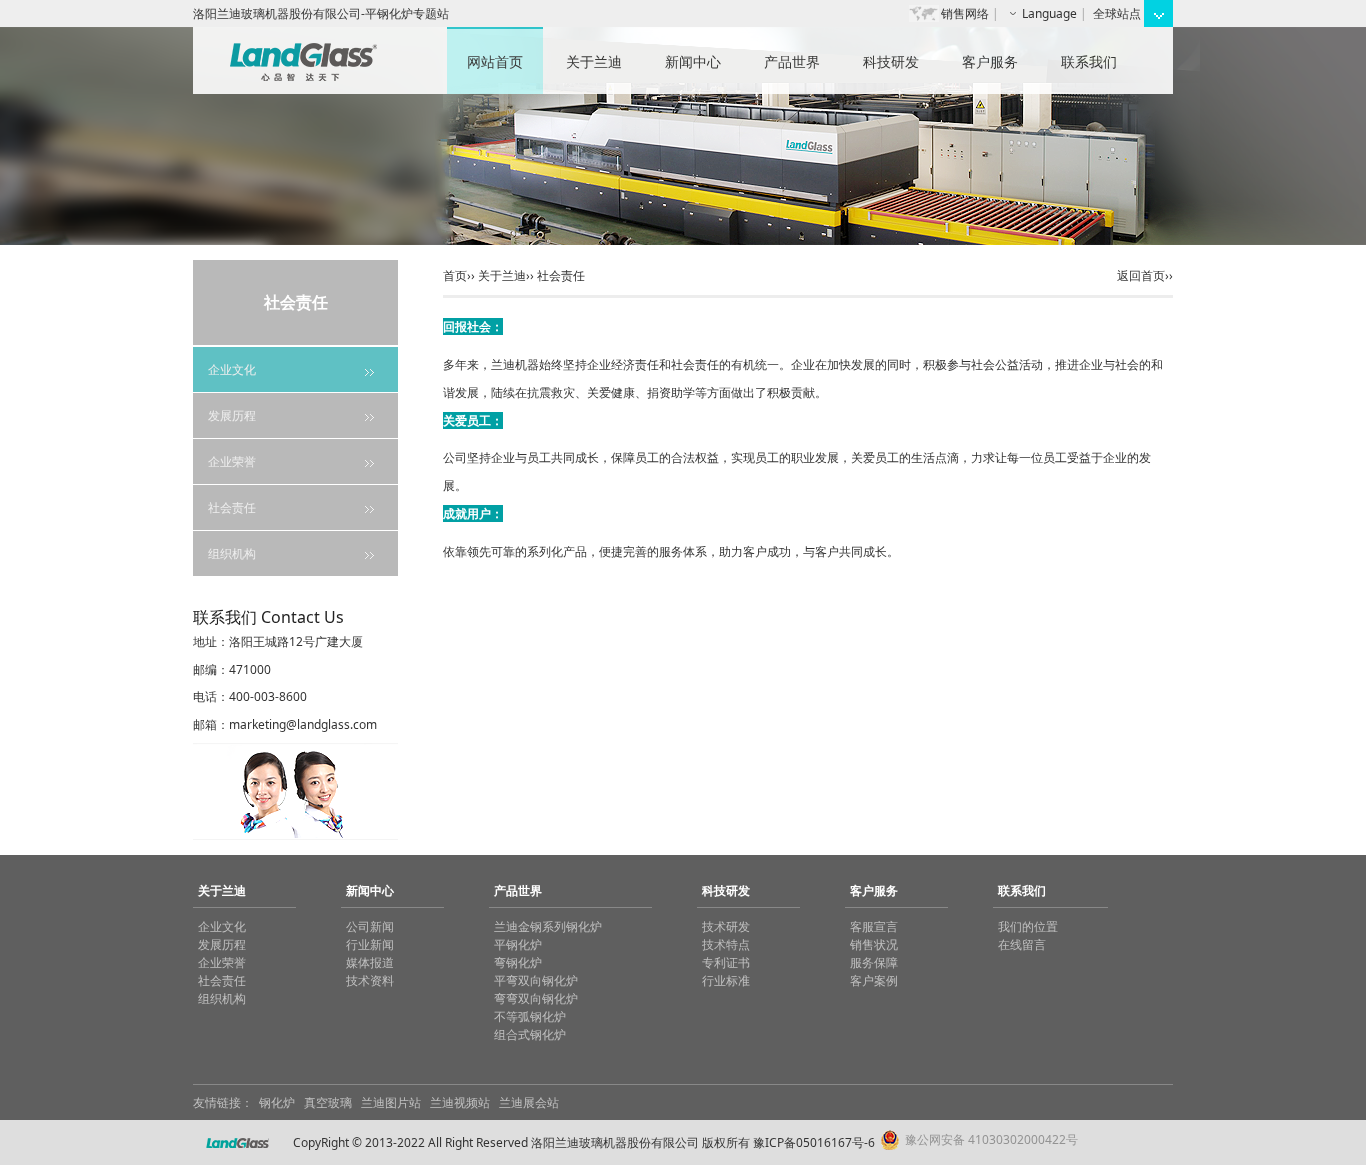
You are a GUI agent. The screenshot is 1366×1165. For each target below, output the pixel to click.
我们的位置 (1028, 926)
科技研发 (891, 61)
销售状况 (874, 944)
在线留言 (1022, 944)
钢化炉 (277, 1102)
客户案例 (874, 980)
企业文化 (232, 369)
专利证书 (726, 962)
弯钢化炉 (518, 962)
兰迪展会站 (529, 1102)
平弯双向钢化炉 (536, 980)
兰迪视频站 (460, 1102)
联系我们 (1089, 61)
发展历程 (232, 415)
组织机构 (232, 553)
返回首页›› (1145, 275)
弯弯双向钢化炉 (536, 998)
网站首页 (495, 61)
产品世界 (792, 61)
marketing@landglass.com (303, 724)
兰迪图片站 (391, 1102)
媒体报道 (370, 962)
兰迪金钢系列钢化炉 (548, 926)
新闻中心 (693, 61)
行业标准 (726, 980)
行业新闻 (370, 944)
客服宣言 (874, 926)
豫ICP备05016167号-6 (814, 1142)
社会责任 (232, 507)
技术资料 (370, 980)
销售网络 (965, 13)
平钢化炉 (518, 944)
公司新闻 (370, 926)
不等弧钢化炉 (530, 1016)
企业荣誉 (232, 461)
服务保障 (874, 962)
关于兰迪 (594, 61)
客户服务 (990, 61)
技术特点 (726, 944)
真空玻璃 (328, 1102)
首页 (455, 275)
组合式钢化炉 (530, 1034)
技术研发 (726, 926)
